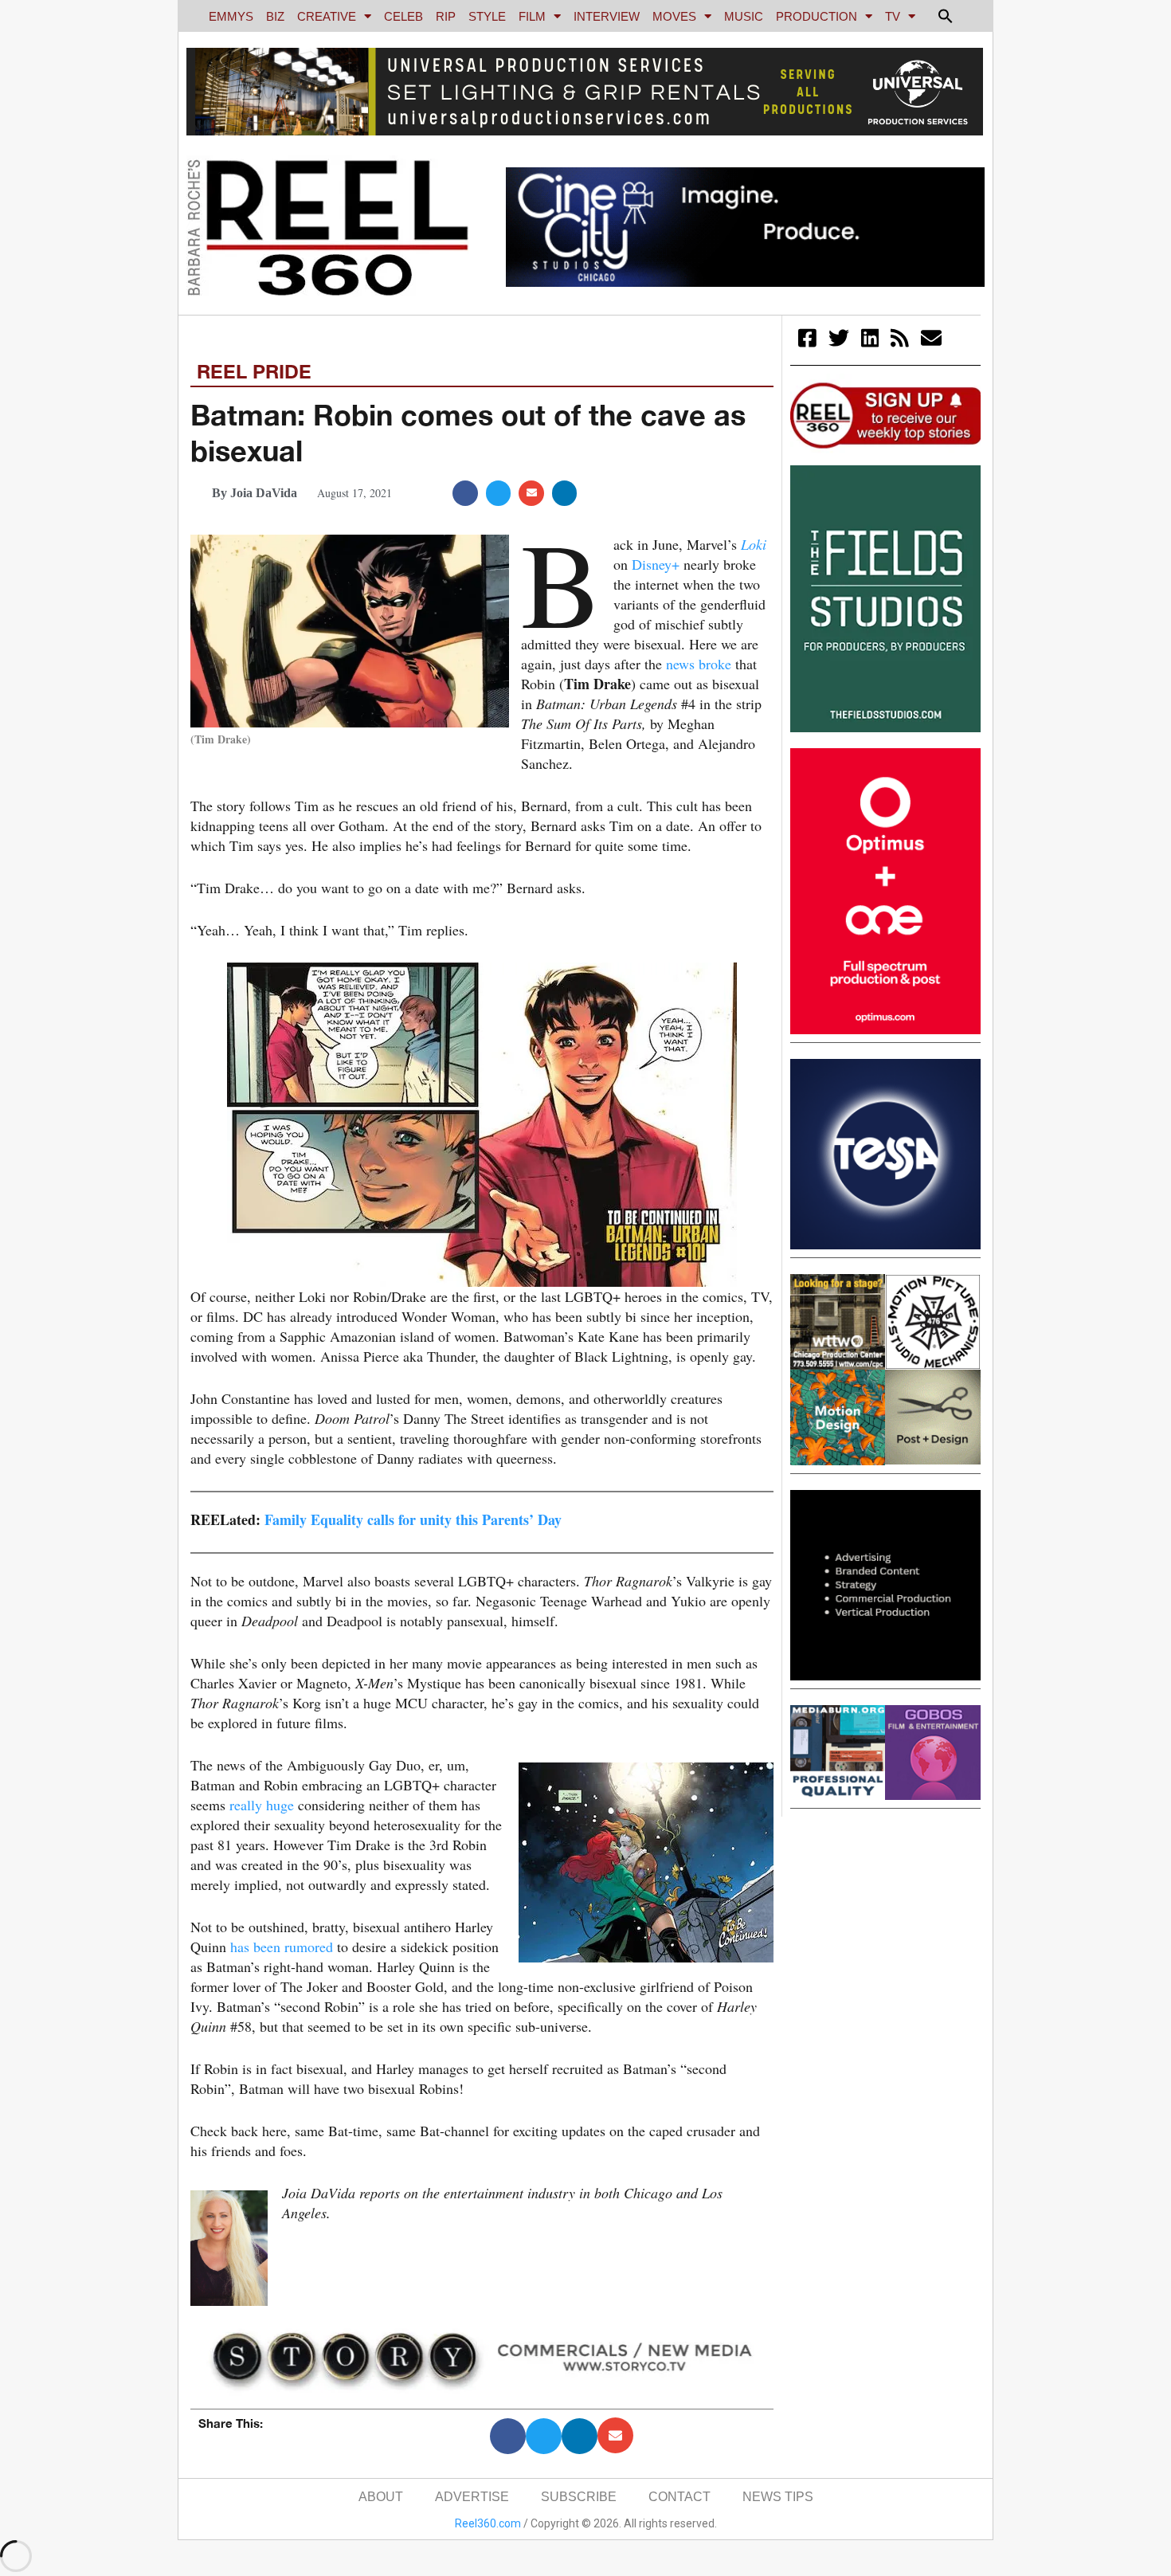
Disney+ (656, 564)
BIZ (275, 16)
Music (744, 16)
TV (893, 16)
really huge (262, 1805)
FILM (532, 16)
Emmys (231, 16)
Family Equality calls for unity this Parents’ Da (409, 1519)
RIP (446, 16)
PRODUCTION (817, 16)
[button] (946, 16)
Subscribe (579, 2497)
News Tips (778, 2497)
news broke (699, 664)
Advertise (472, 2497)
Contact (679, 2497)
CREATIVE (327, 16)
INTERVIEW (607, 16)
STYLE (487, 16)
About (381, 2497)
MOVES (674, 16)
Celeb (403, 16)
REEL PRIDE (254, 371)
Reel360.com (488, 2523)
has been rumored (282, 1947)
